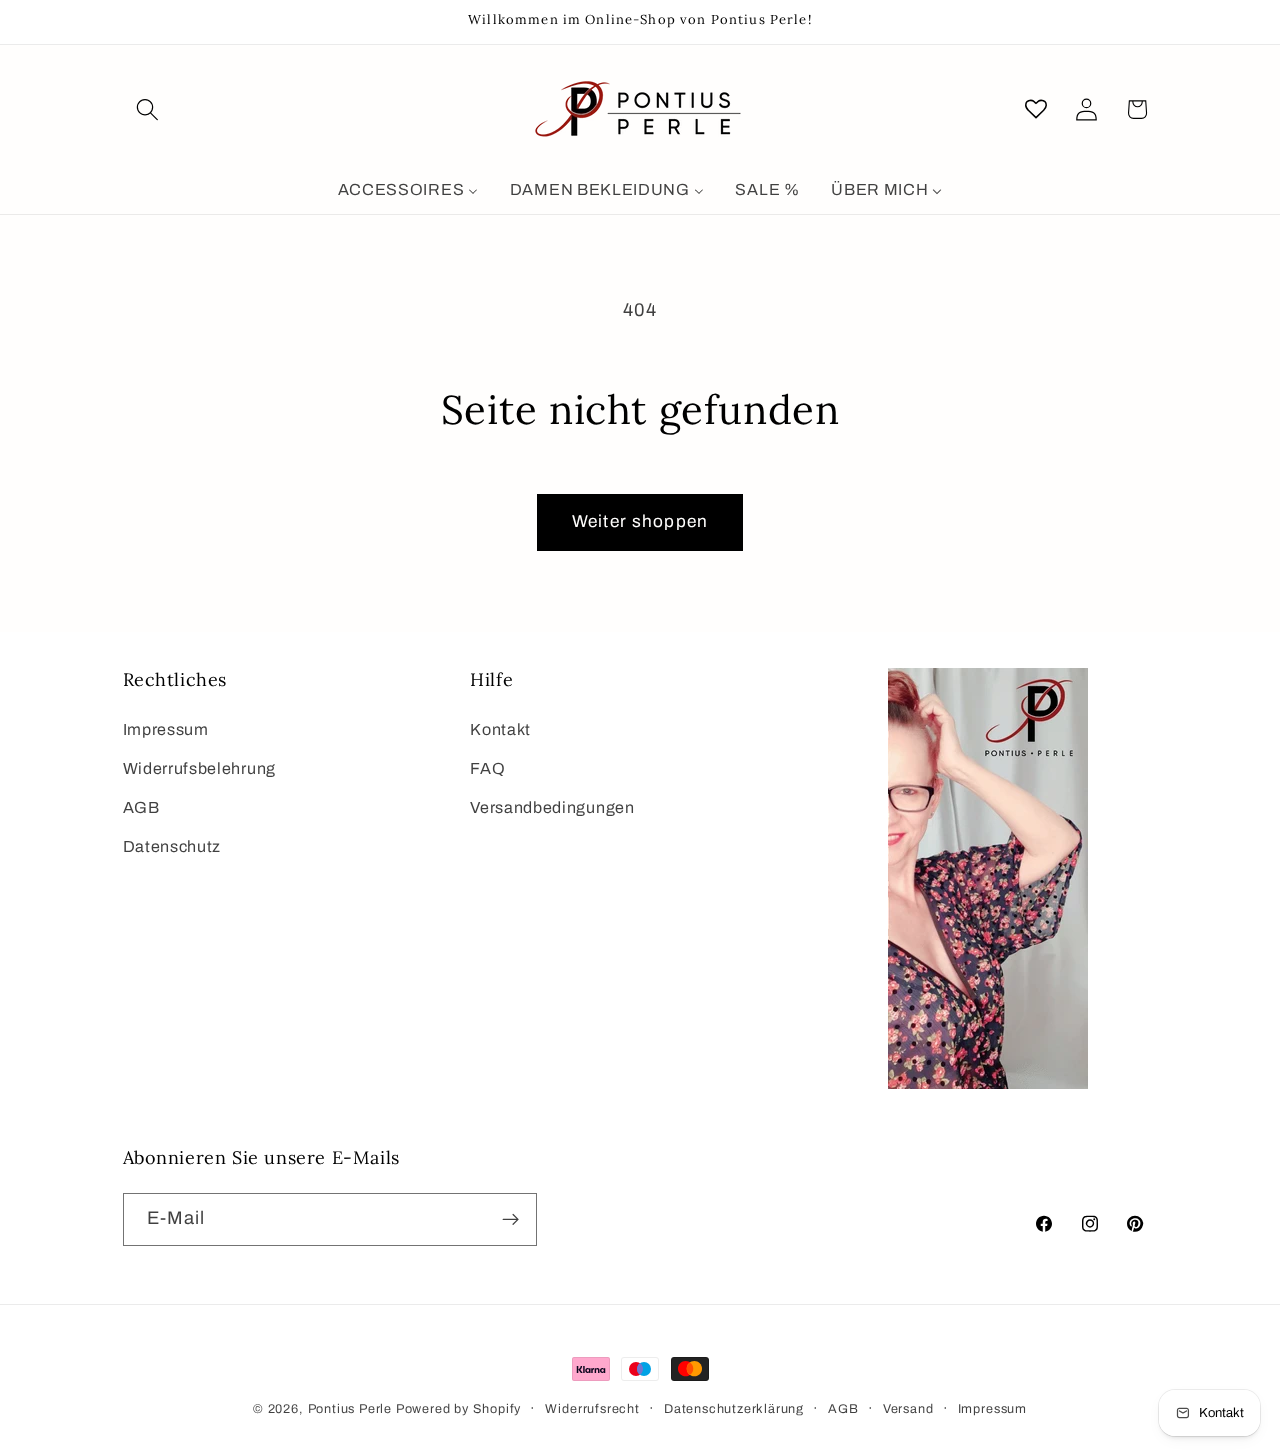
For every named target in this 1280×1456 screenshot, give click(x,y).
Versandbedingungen (552, 807)
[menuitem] (408, 190)
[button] (148, 109)
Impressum (166, 729)
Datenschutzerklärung (734, 1409)
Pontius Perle (350, 1409)
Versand (908, 1409)
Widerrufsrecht (592, 1409)
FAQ (487, 768)
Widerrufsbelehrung (199, 768)
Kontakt (500, 729)
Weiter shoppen (640, 521)
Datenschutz (172, 846)
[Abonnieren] (510, 1220)
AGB (141, 807)
